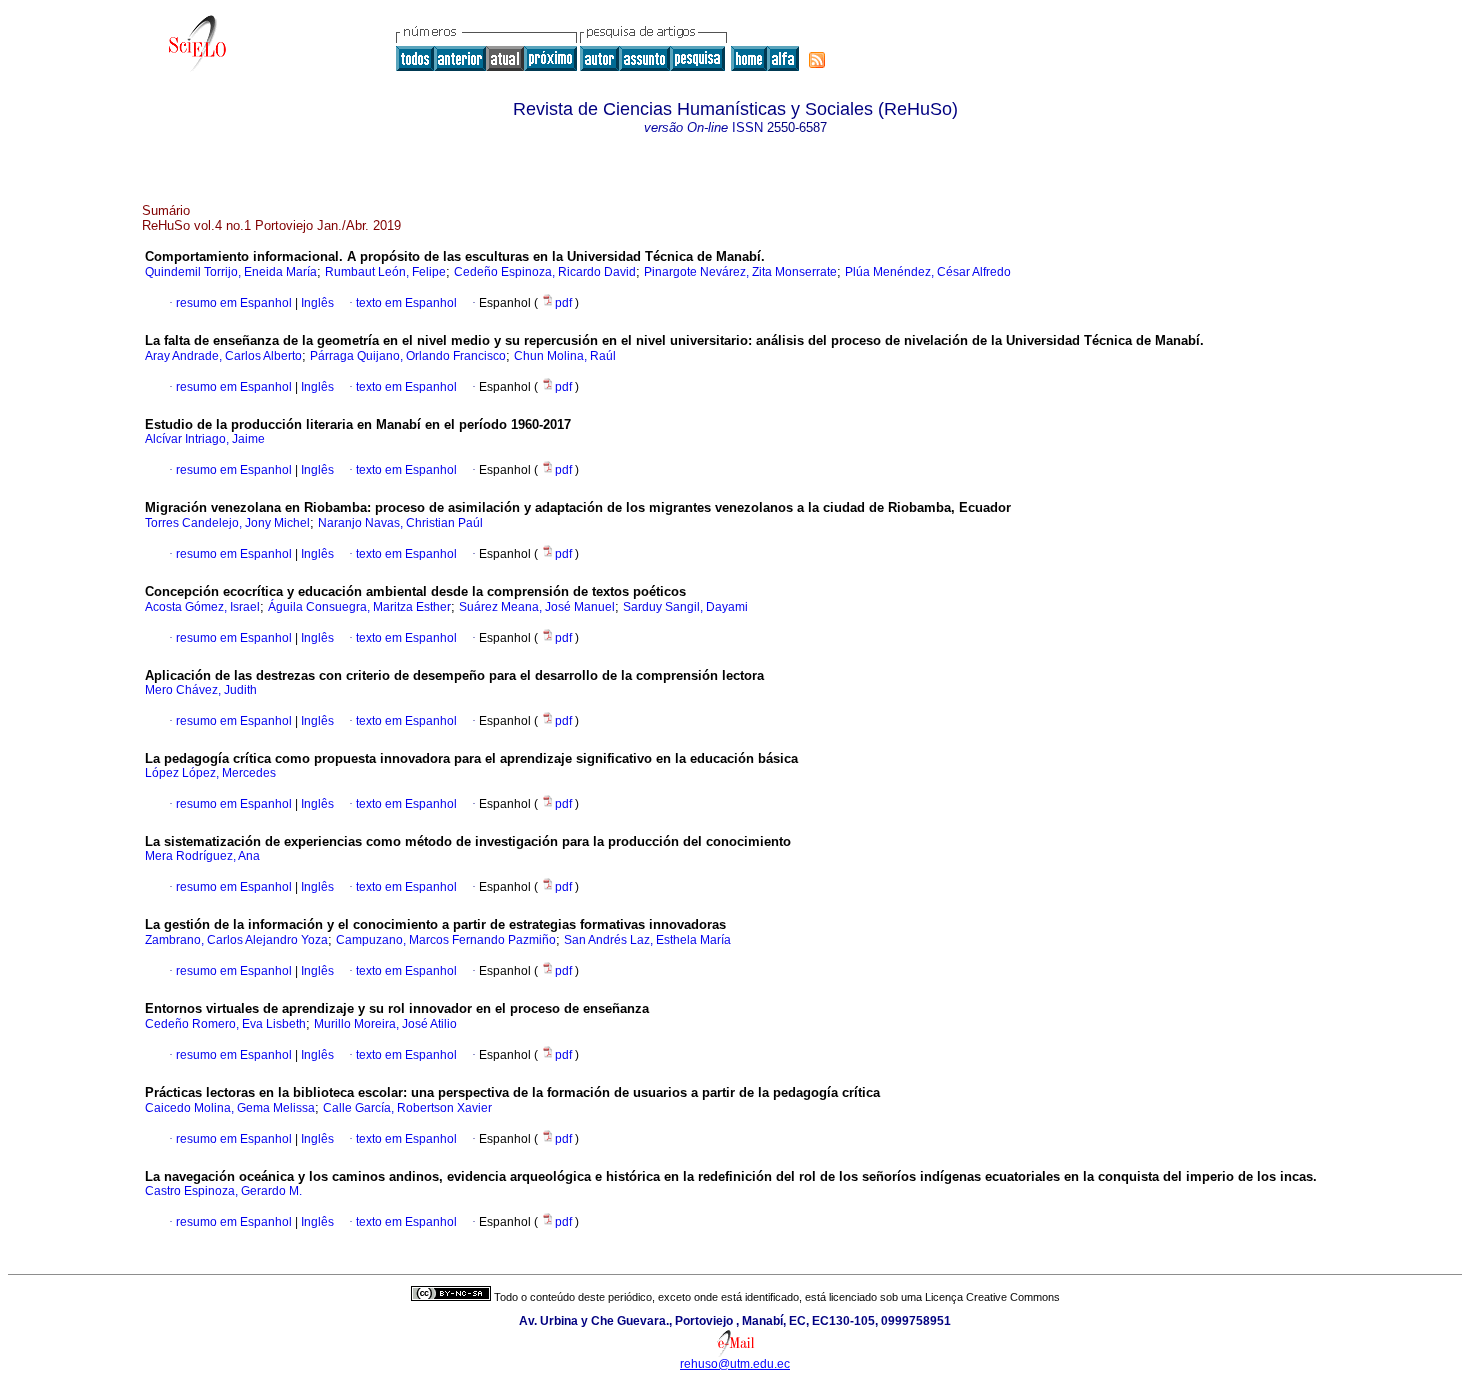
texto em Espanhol (406, 303)
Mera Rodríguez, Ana (202, 856)
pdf (565, 303)
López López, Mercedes (210, 773)
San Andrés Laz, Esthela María (647, 940)
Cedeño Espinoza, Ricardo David (545, 272)
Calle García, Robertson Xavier (407, 1108)
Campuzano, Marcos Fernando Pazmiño (446, 940)
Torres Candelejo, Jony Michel (227, 523)
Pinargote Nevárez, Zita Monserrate (740, 272)
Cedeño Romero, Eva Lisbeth (225, 1024)
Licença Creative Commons (992, 1297)
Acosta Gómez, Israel (202, 607)
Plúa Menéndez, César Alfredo (928, 272)
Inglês (316, 303)
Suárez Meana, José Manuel (537, 607)
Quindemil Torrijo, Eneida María (231, 272)
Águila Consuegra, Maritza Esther (359, 607)
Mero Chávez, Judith (201, 690)
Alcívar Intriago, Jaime (205, 439)
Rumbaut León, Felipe (385, 272)
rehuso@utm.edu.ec (735, 1364)
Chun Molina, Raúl (565, 356)
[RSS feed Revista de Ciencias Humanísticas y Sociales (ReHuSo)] (817, 60)
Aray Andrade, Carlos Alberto (223, 356)
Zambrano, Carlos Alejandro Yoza (236, 940)
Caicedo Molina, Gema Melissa (230, 1108)
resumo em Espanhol (234, 303)
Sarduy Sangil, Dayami (685, 607)
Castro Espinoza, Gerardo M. (223, 1191)
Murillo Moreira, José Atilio (385, 1024)
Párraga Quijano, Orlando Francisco (408, 356)
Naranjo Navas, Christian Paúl (400, 523)
